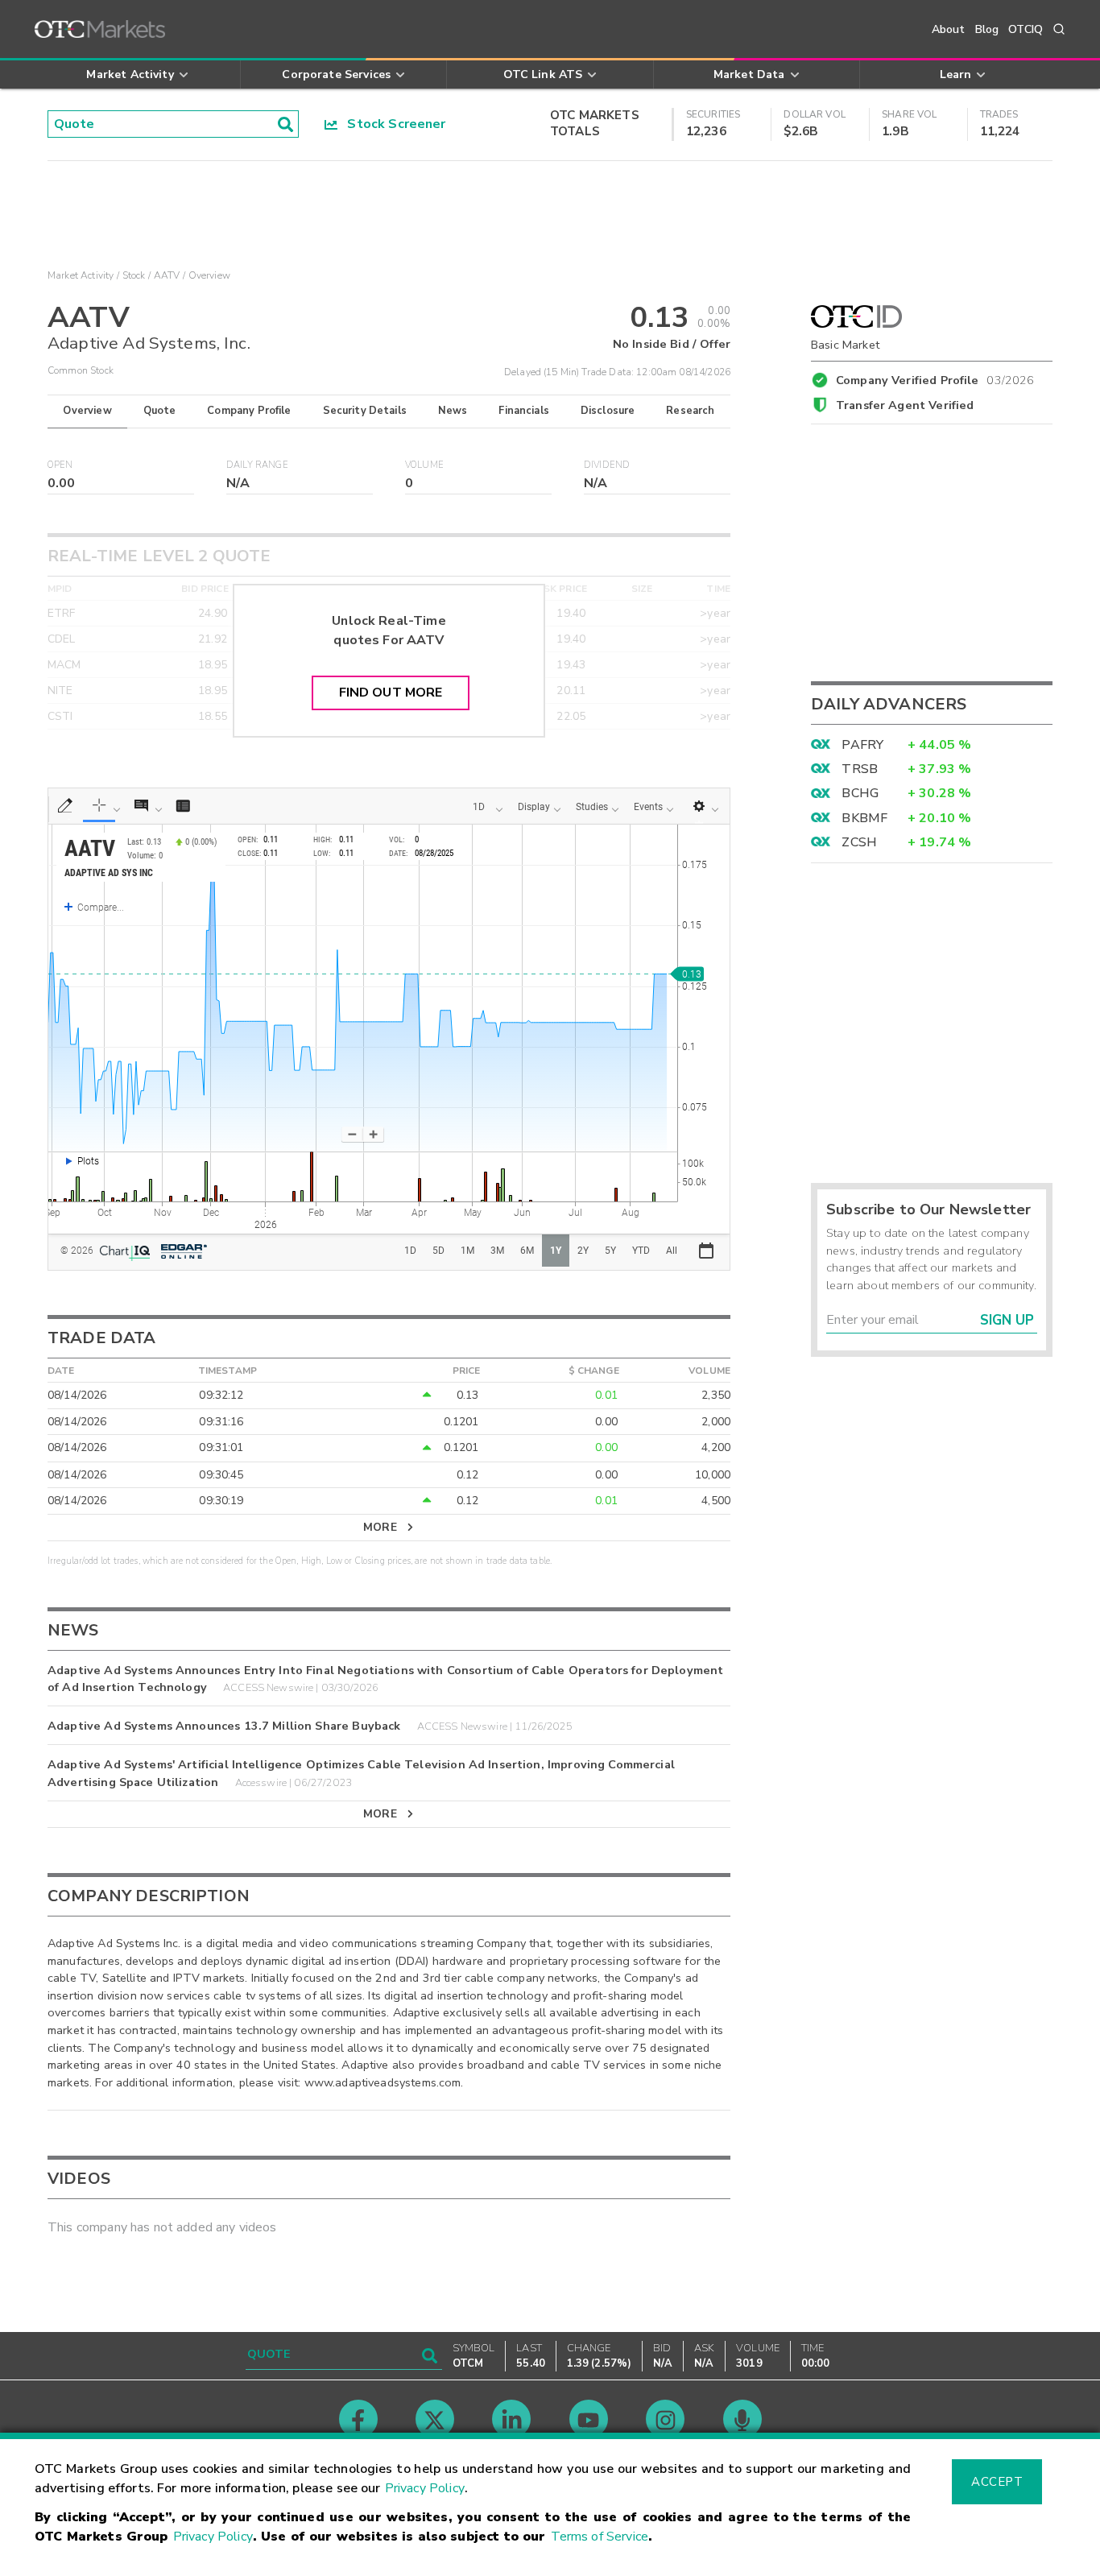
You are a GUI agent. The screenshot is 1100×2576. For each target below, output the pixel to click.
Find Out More (391, 693)
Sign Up (1007, 1320)
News (453, 411)
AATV (167, 275)
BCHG (860, 793)
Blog (987, 29)
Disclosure (608, 411)
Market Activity (81, 275)
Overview (87, 411)
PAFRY (862, 745)
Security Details (365, 411)
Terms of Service (600, 2537)
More (380, 1527)
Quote (160, 411)
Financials (524, 411)
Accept (997, 2482)
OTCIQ (1026, 29)
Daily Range (257, 465)
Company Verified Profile (935, 378)
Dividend (607, 465)
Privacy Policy (425, 2488)
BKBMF (864, 818)
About (949, 29)
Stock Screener (392, 124)
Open (60, 465)
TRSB (860, 769)
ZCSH (859, 842)
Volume (424, 465)
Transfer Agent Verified (905, 405)
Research (690, 411)
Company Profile (249, 411)
